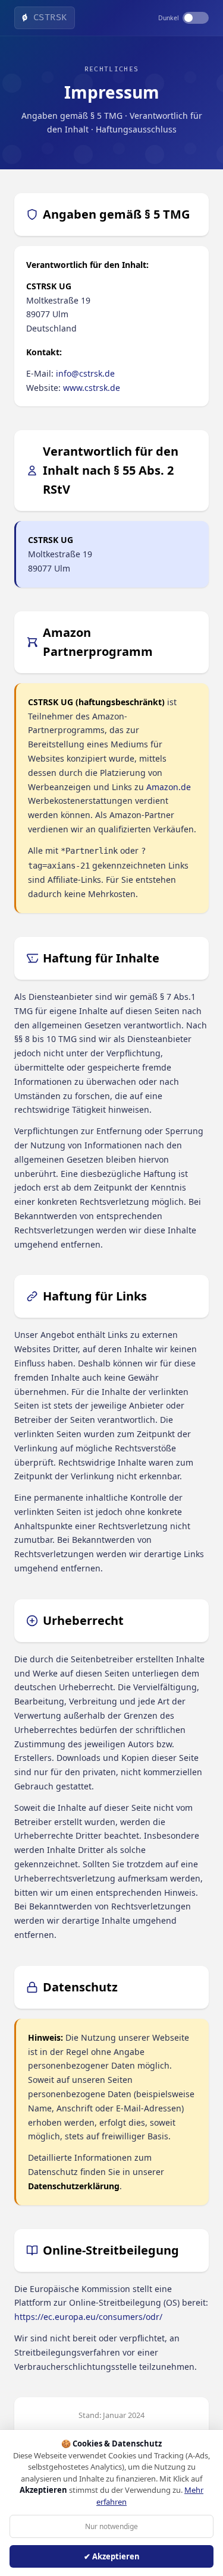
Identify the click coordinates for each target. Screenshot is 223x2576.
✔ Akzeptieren (112, 2556)
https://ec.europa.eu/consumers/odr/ (88, 2317)
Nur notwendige (111, 2526)
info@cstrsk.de (85, 373)
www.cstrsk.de (92, 388)
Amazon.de (169, 787)
